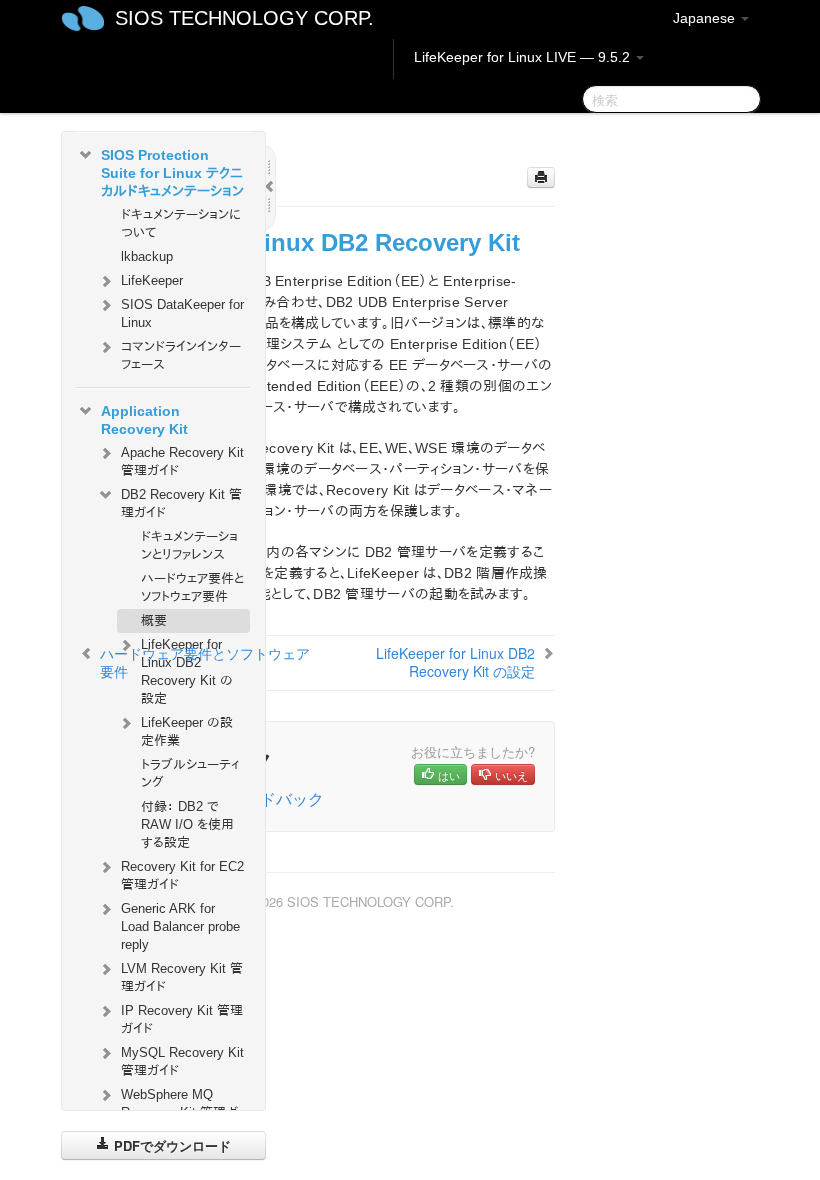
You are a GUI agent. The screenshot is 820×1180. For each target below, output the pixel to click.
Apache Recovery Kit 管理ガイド (182, 461)
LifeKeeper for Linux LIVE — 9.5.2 (524, 57)
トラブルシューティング (190, 773)
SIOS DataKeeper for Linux (182, 313)
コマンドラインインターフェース (181, 355)
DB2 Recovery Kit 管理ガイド (181, 503)
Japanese (706, 18)
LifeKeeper (152, 280)
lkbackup (147, 256)
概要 (154, 620)
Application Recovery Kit (144, 420)
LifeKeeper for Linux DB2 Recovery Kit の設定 (455, 662)
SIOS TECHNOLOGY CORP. (244, 18)
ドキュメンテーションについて (181, 223)
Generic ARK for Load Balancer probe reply (180, 926)
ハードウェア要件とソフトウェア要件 (192, 587)
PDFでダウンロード (170, 1145)
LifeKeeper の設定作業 (187, 731)
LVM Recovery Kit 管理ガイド (182, 977)
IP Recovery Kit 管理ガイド (182, 1019)
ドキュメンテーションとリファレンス (189, 545)
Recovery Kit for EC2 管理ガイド (182, 875)
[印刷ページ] (541, 177)
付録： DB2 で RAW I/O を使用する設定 (187, 824)
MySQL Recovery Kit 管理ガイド (182, 1061)
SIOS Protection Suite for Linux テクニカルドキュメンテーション (172, 173)
